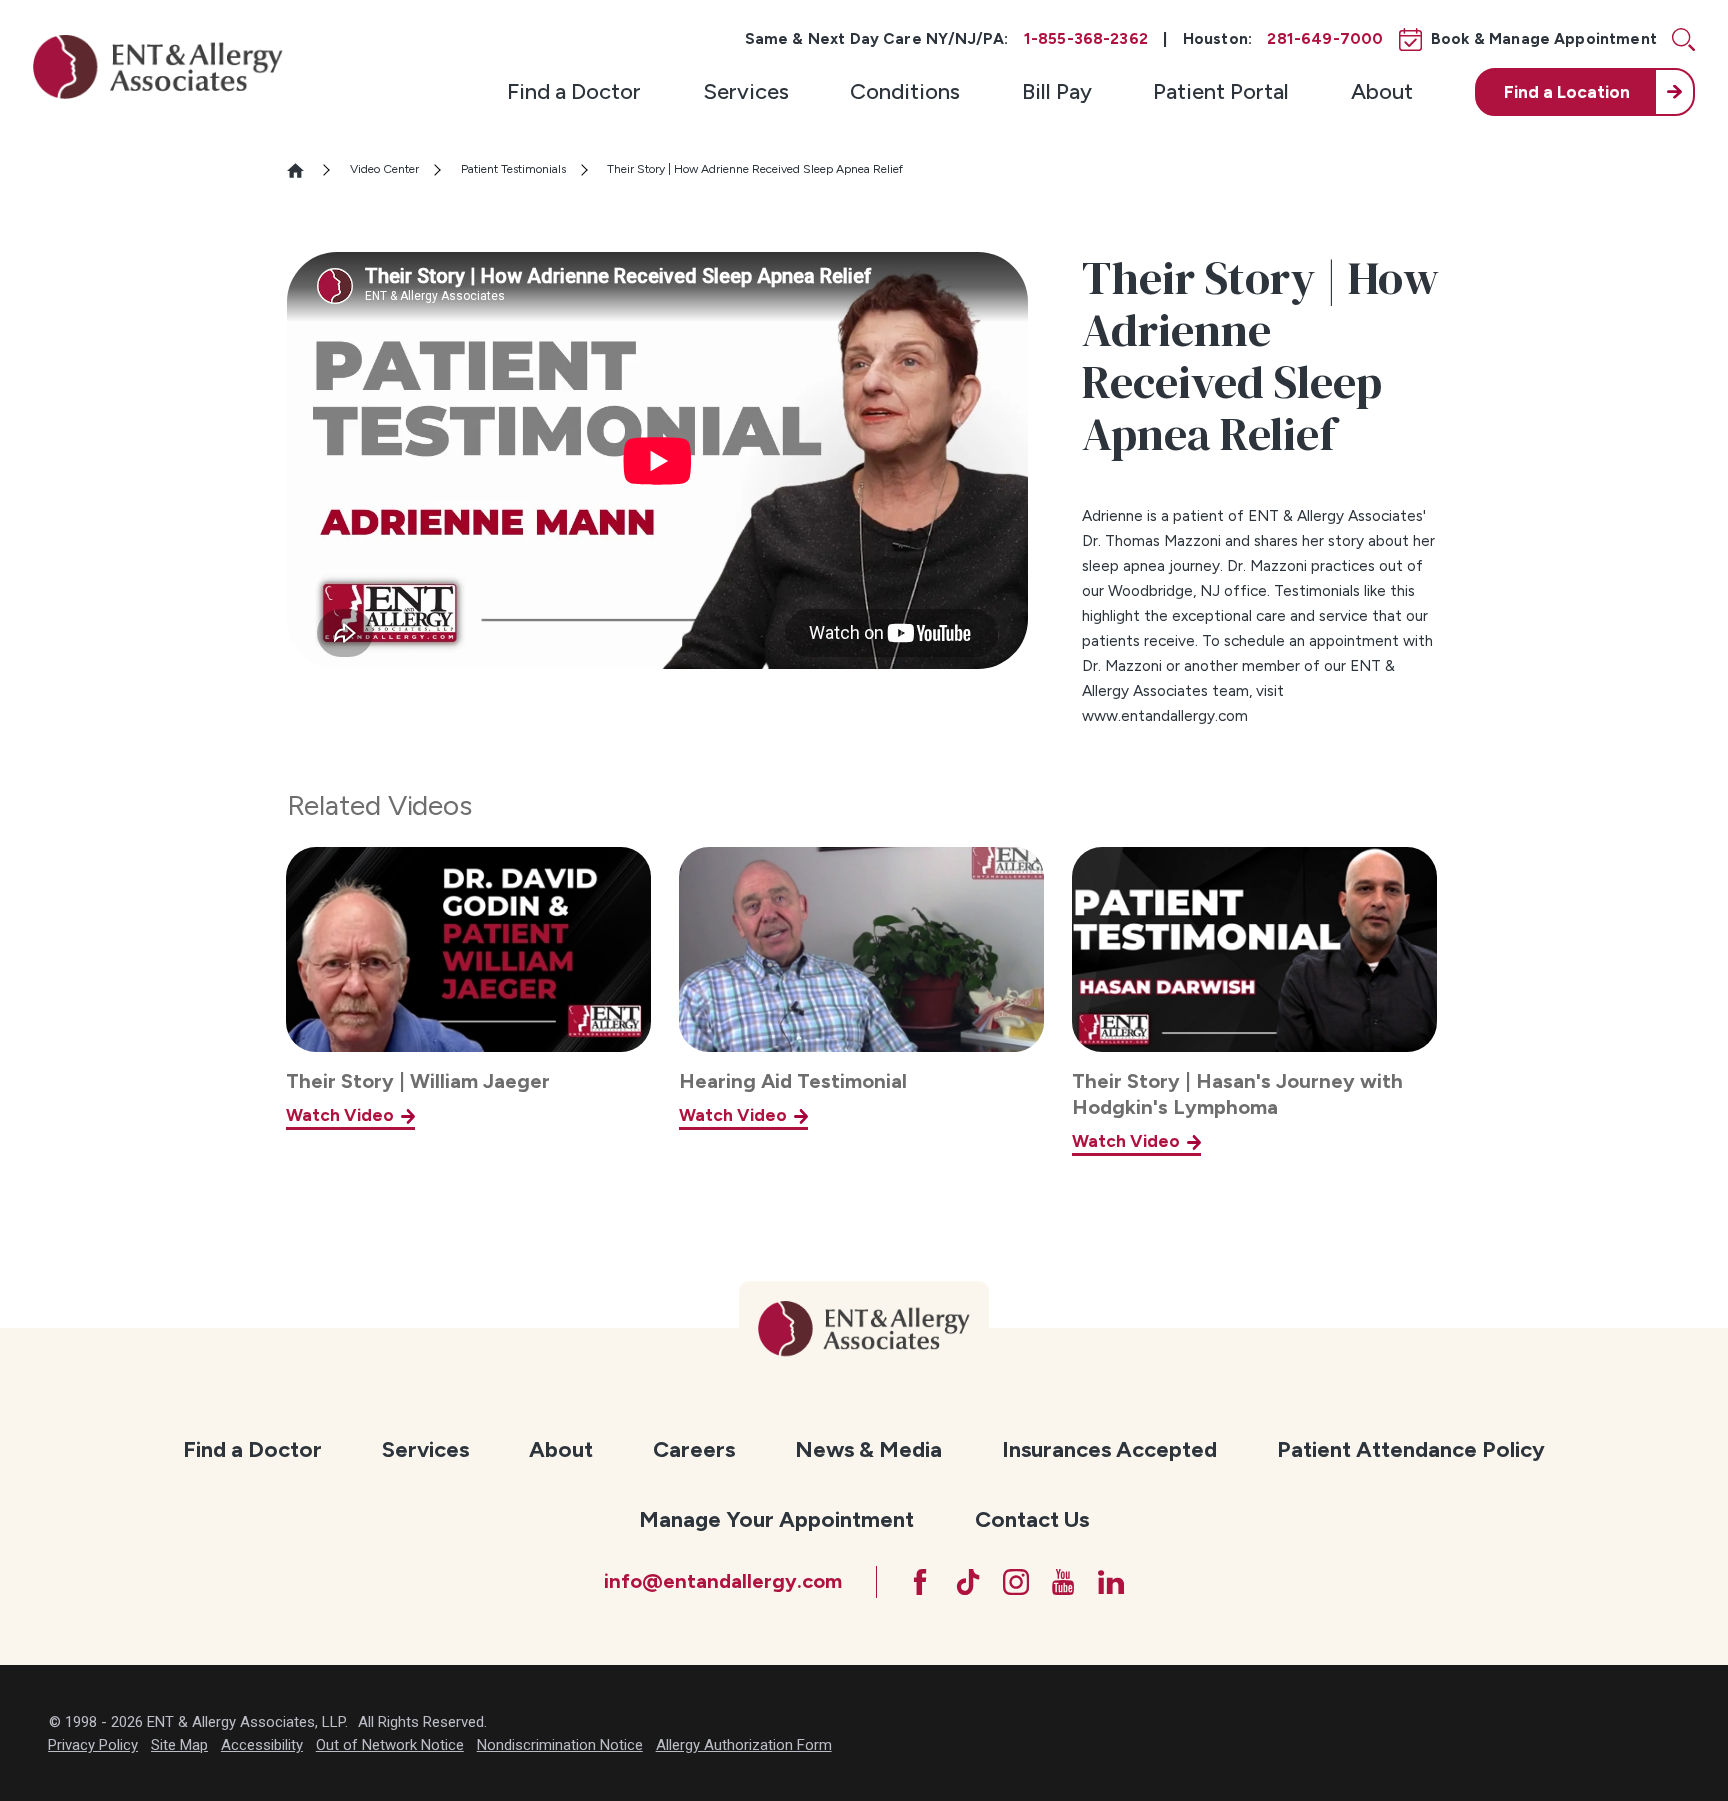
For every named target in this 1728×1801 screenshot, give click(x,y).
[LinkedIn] (1111, 1582)
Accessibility (262, 1745)
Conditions (905, 91)
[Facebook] (920, 1582)
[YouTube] (1063, 1582)
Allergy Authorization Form (744, 1745)
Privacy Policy (93, 1745)
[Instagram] (1016, 1582)
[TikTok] (968, 1582)
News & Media (868, 1449)
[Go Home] (304, 170)
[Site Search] (1683, 39)
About (1382, 91)
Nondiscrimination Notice (560, 1745)
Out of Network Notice (390, 1745)
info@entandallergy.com (723, 1581)
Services (746, 91)
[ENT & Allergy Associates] (158, 66)
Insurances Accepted (1109, 1449)
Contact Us (1032, 1519)
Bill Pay (1057, 91)
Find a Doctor (574, 91)
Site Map (179, 1745)
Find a (1567, 92)
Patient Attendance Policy (1411, 1449)
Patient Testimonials (513, 169)
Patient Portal (1221, 91)
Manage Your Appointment (776, 1519)
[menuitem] (574, 92)
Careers (694, 1449)
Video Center (384, 169)
